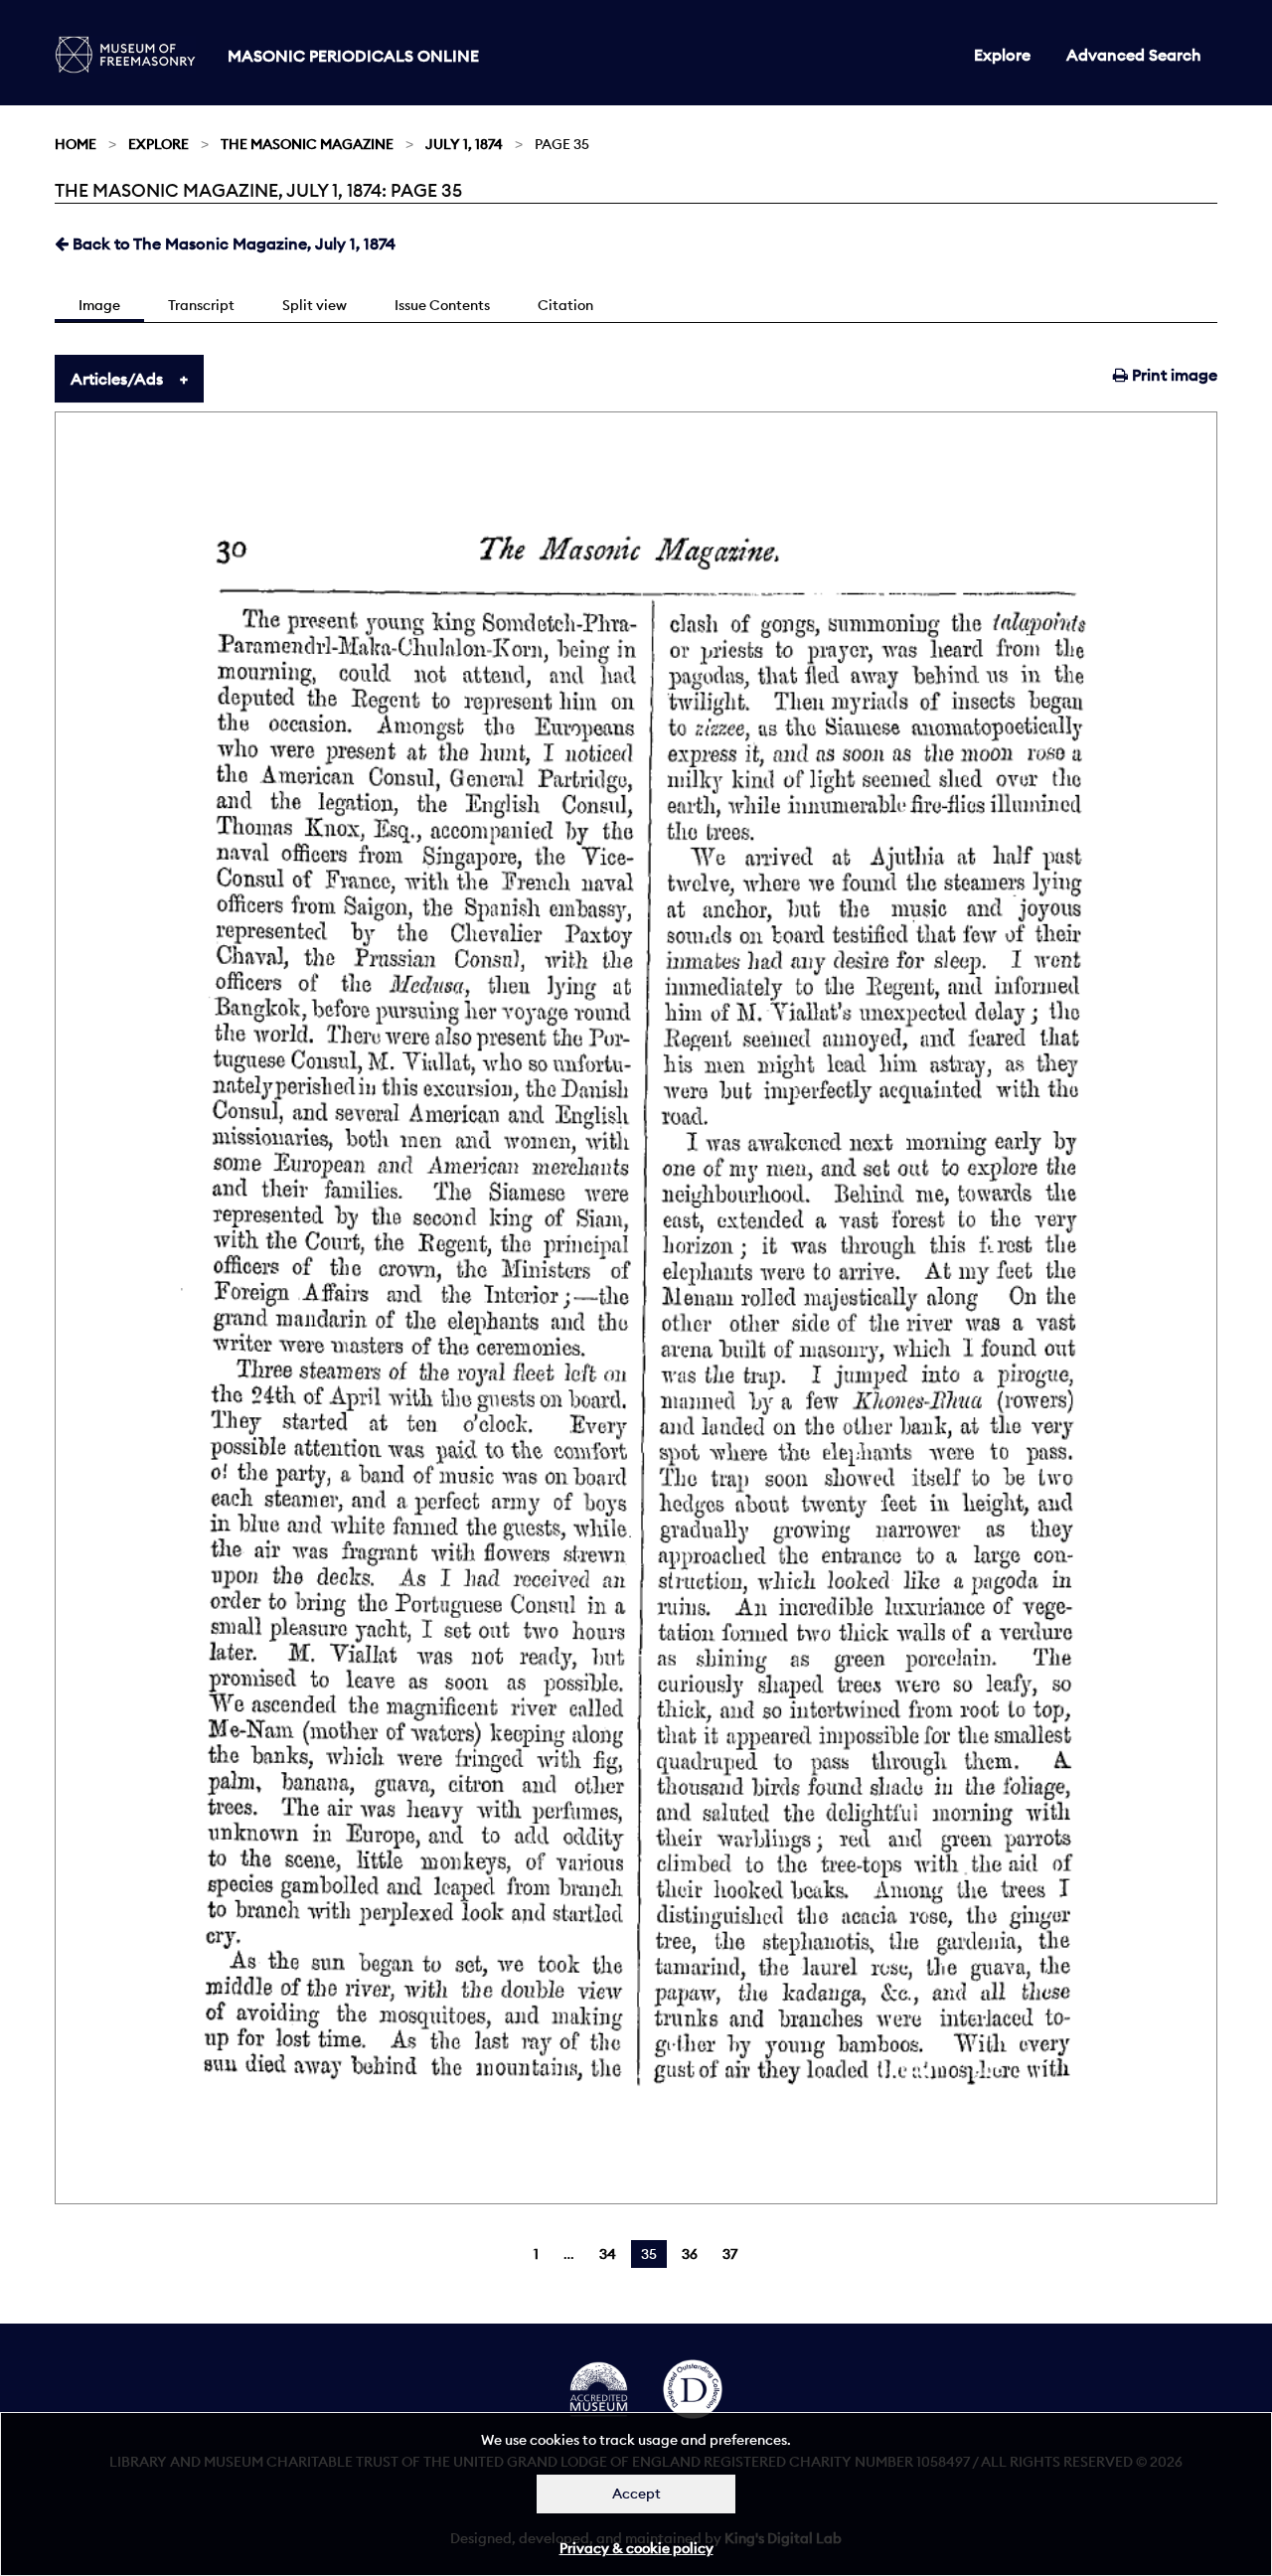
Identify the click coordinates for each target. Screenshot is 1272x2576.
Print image (1173, 375)
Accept (636, 2494)
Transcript (201, 305)
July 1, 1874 (464, 144)
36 (690, 2254)
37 (730, 2254)
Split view (315, 305)
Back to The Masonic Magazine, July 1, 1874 (232, 243)
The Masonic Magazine (307, 144)
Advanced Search (1134, 55)
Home (76, 144)
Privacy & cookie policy (636, 2548)
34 (608, 2254)
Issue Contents (442, 305)
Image (99, 305)
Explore (1002, 55)
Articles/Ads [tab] (117, 379)
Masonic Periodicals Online (353, 56)
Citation (565, 305)
